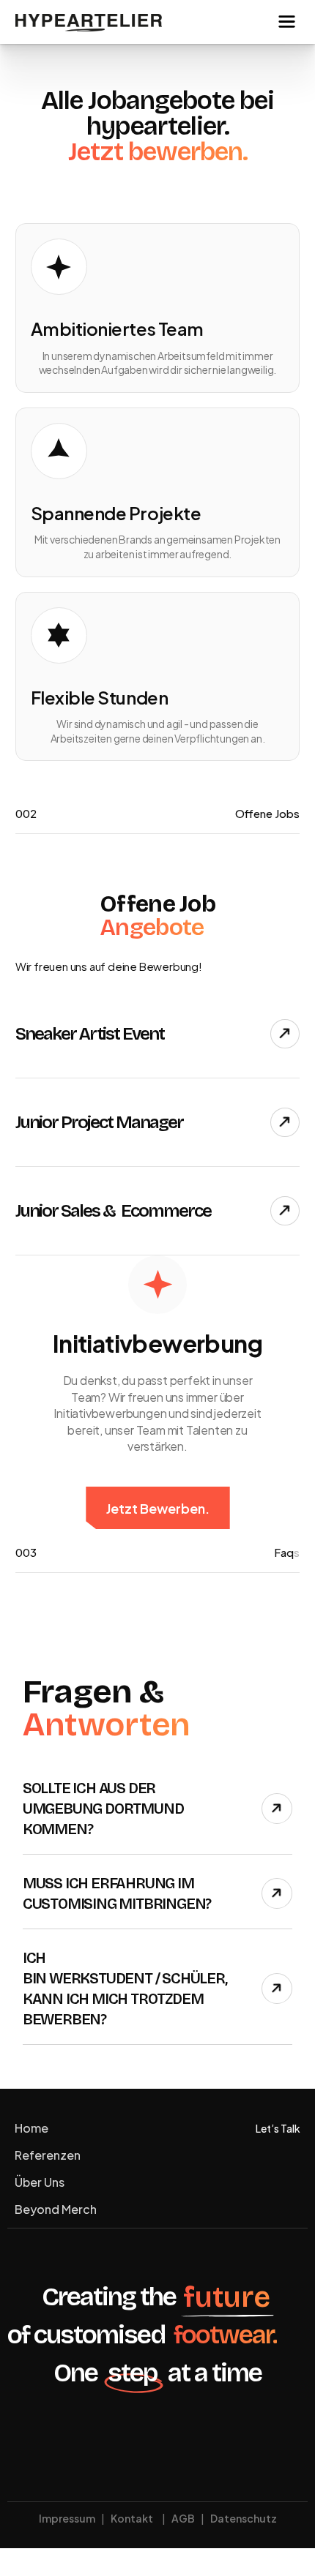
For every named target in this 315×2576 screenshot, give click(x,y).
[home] (89, 22)
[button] (287, 22)
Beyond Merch (56, 2209)
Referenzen (48, 2155)
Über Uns (40, 2182)
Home (31, 2128)
